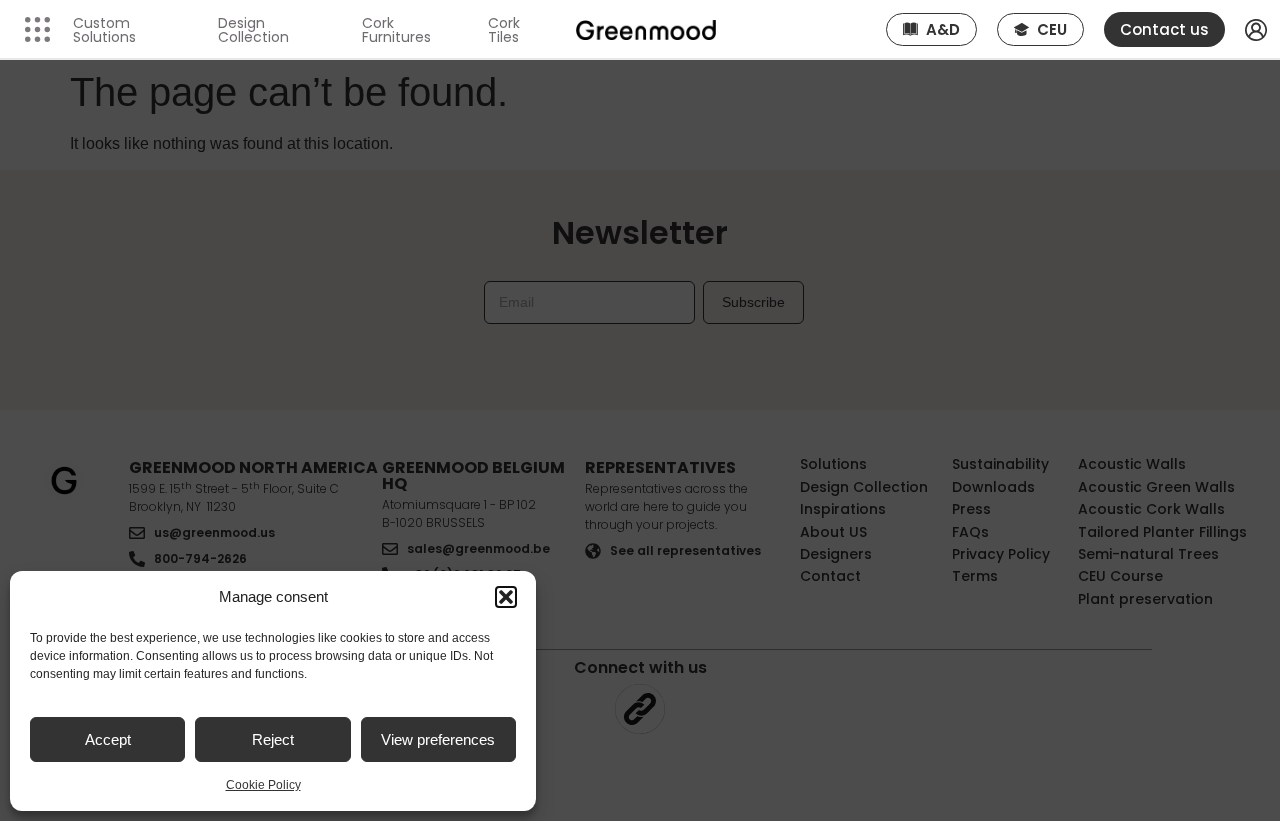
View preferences (438, 739)
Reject (273, 739)
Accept (108, 739)
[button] (506, 597)
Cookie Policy (263, 785)
